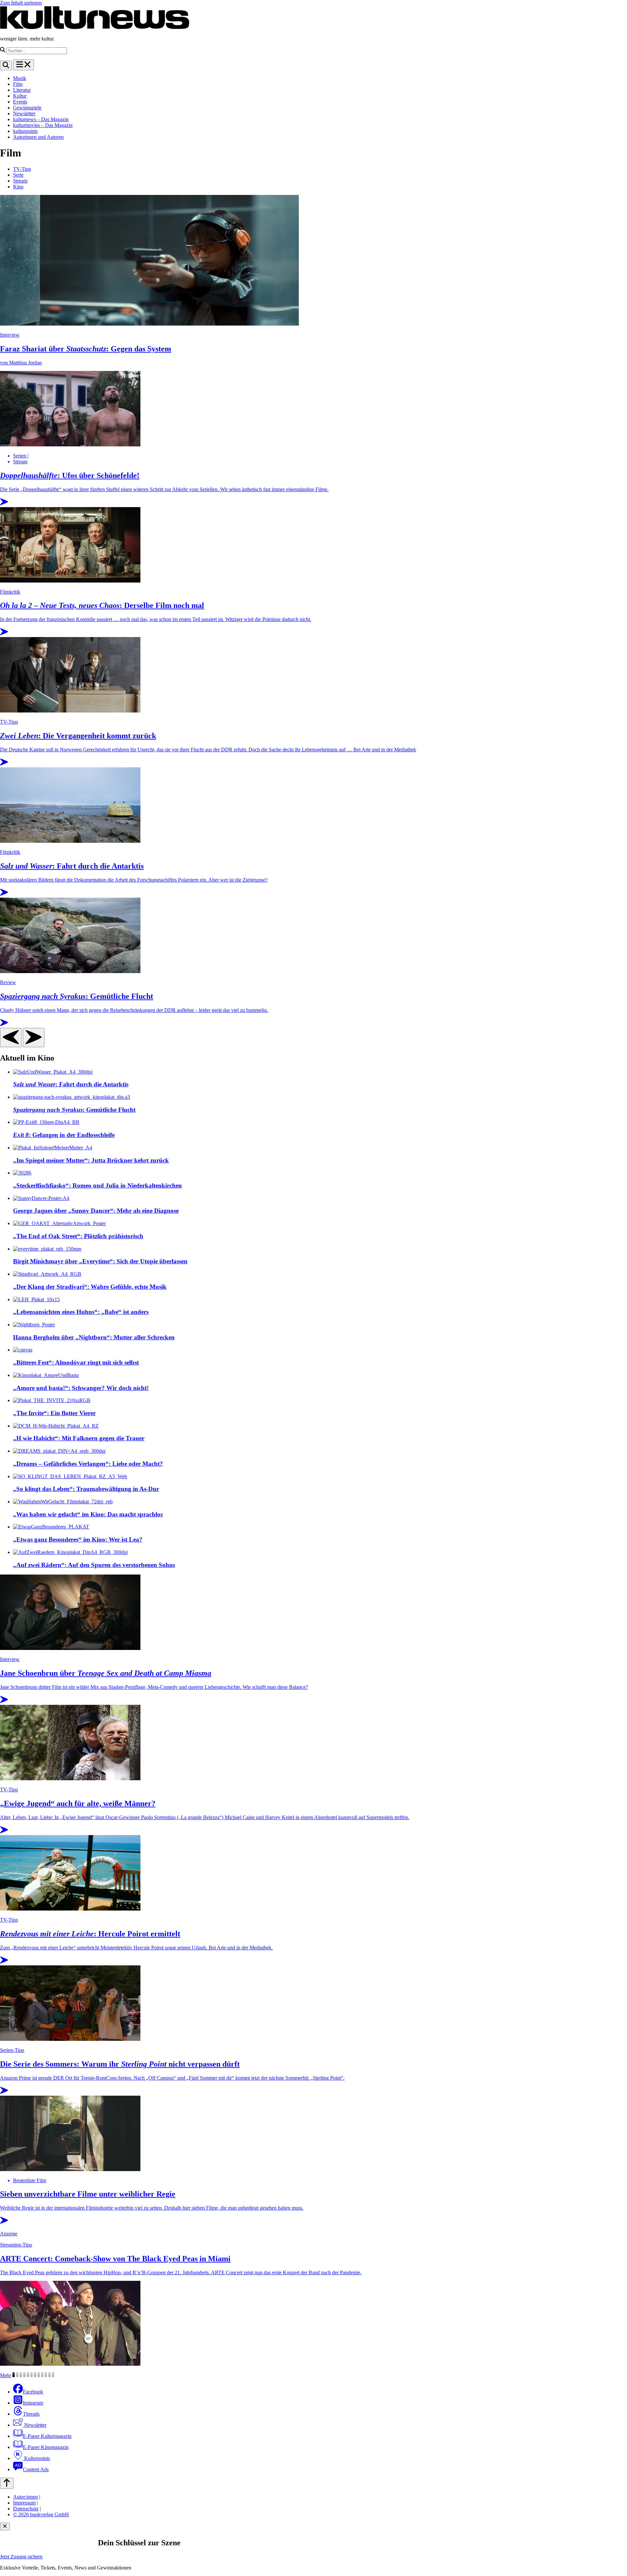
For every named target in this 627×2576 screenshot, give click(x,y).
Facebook (33, 2392)
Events (20, 102)
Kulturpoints (36, 2458)
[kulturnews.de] (95, 28)
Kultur (20, 96)
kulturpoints (25, 131)
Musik (20, 78)
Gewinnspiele (27, 108)
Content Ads (36, 2469)
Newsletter (24, 113)
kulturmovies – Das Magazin (43, 125)
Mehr (6, 2375)
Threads (31, 2414)
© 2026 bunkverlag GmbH (41, 2514)
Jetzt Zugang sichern (21, 2557)
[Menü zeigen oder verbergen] (24, 65)
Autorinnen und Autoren (38, 137)
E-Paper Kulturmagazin (47, 2436)
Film (18, 84)
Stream (20, 181)
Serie (18, 175)
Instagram (33, 2403)
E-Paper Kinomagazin (46, 2447)
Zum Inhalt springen (21, 3)
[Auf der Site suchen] (6, 65)
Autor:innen (25, 2497)
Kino (18, 187)
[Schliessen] (5, 2527)
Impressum (24, 2503)
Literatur (22, 90)
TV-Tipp (22, 169)
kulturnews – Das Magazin (41, 119)
